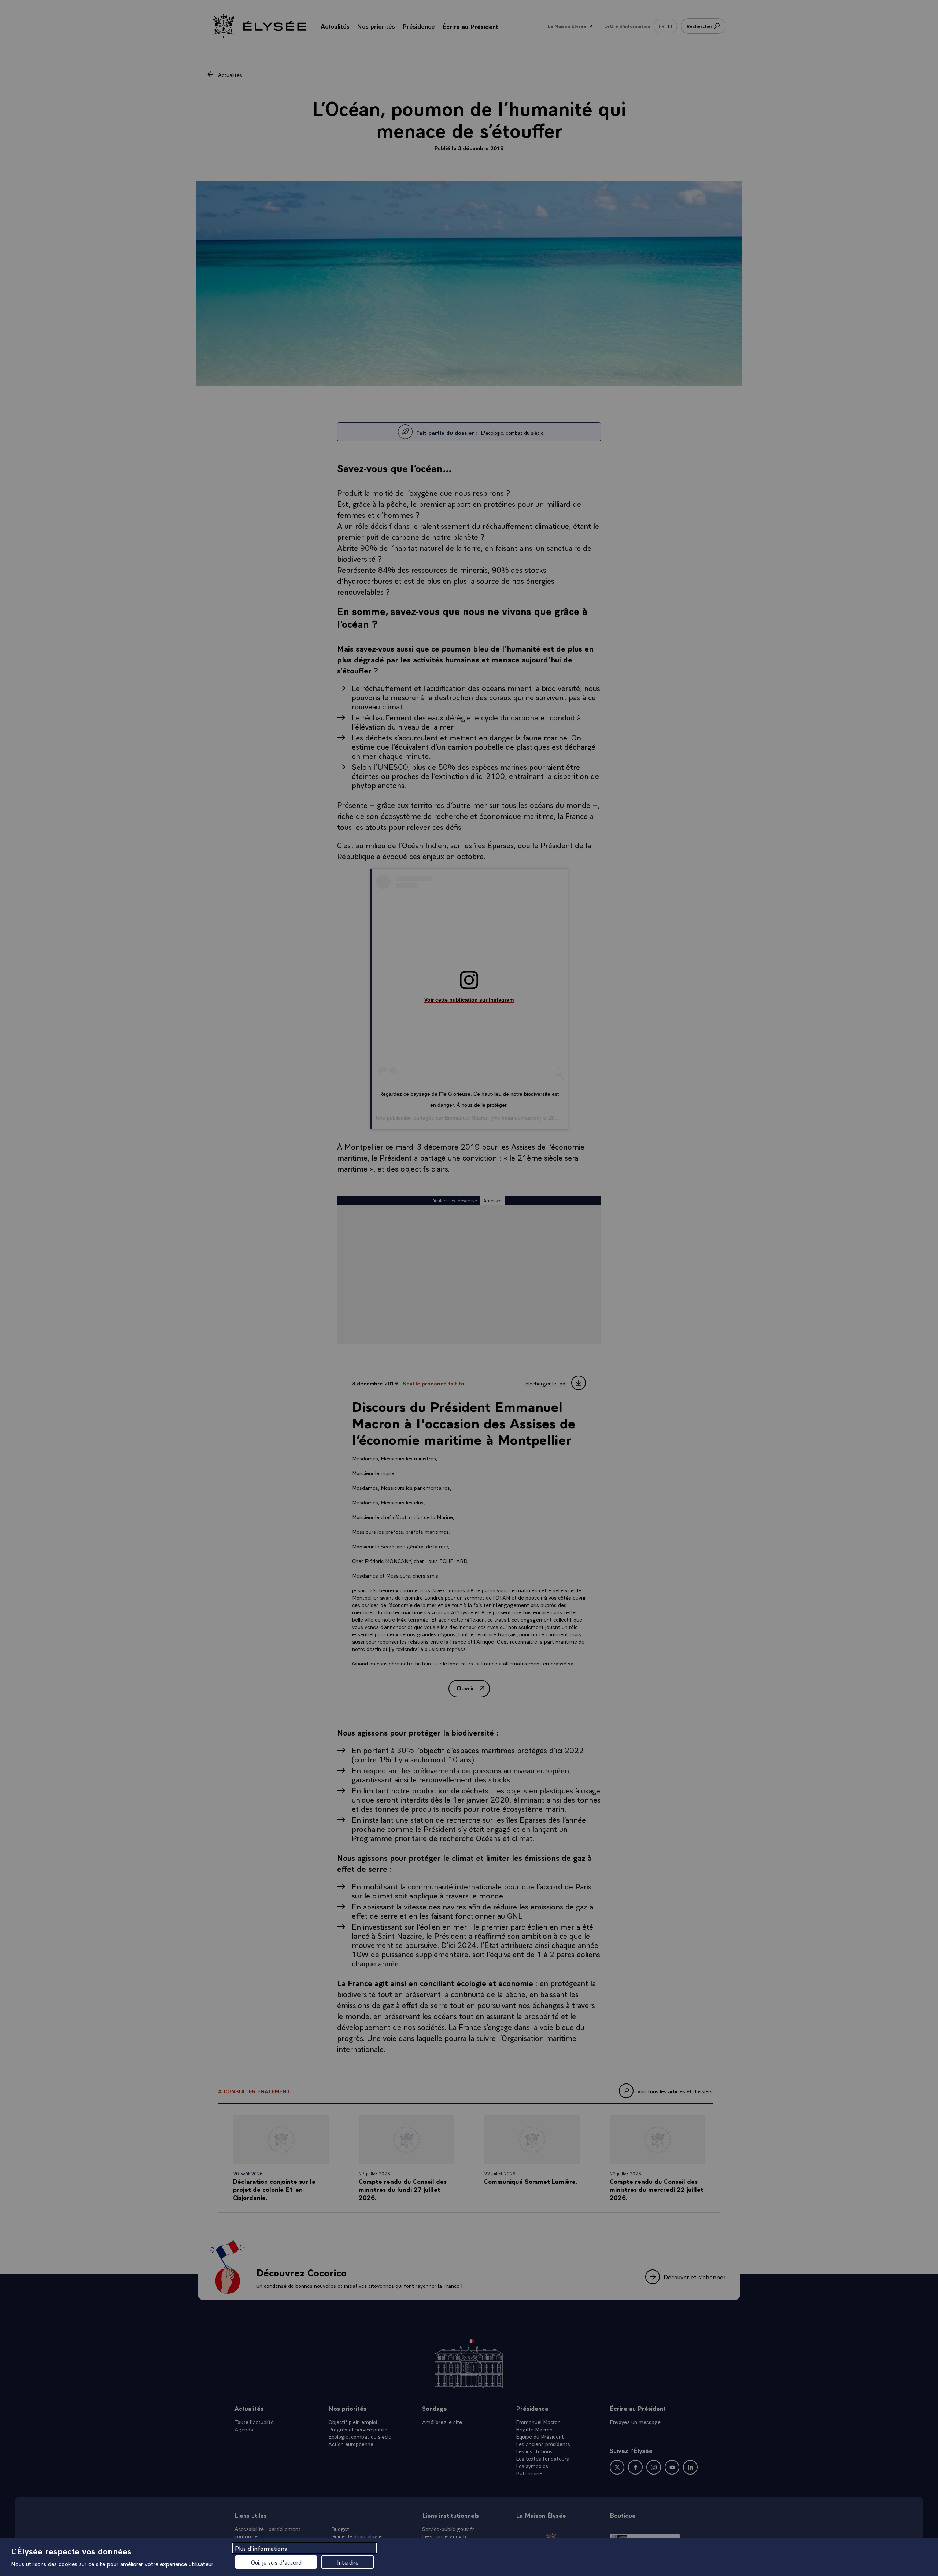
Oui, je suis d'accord (276, 2562)
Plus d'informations (261, 2548)
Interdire (348, 2562)
